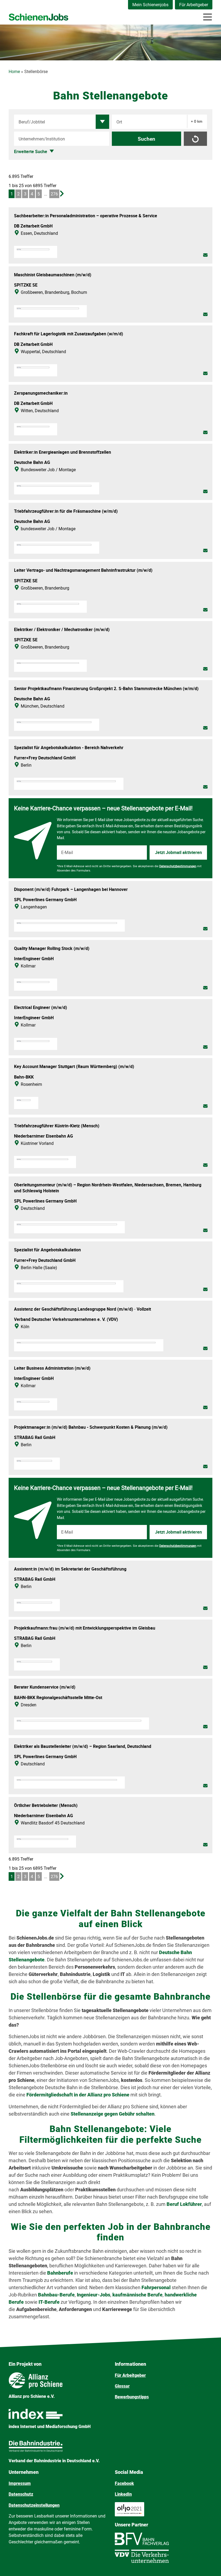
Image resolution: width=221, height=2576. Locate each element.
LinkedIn (123, 2494)
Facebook (124, 2483)
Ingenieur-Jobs (94, 2295)
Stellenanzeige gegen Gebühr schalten (113, 2114)
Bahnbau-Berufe (56, 2295)
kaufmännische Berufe (137, 2295)
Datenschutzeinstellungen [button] (34, 2505)
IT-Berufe (49, 2302)
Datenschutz (21, 2494)
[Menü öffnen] (208, 17)
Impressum (20, 2483)
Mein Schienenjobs (150, 5)
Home (14, 72)
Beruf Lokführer (184, 2204)
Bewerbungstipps (132, 2397)
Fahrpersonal (157, 2287)
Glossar (122, 2386)
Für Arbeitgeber (194, 5)
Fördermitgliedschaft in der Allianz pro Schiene (78, 2095)
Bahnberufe (61, 2273)
